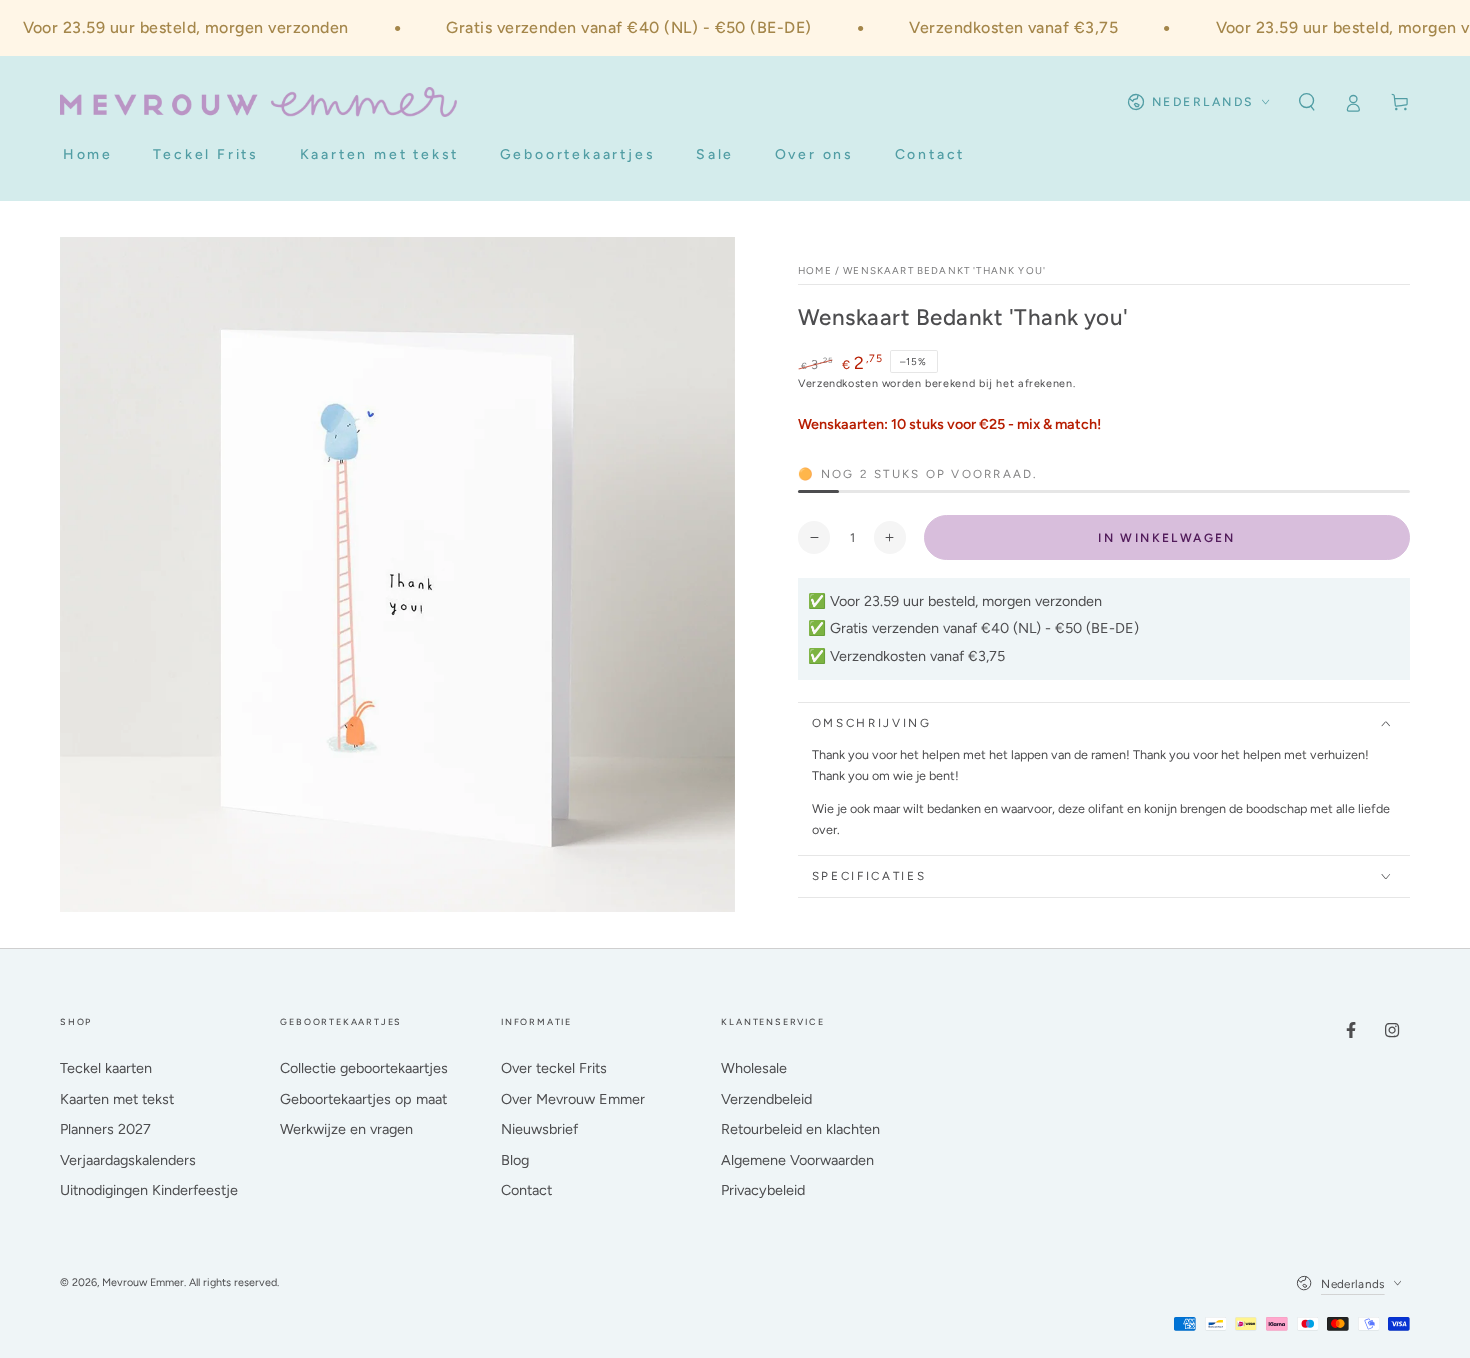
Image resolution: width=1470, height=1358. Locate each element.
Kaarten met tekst (117, 1099)
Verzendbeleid (766, 1099)
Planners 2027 (105, 1129)
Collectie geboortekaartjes (364, 1068)
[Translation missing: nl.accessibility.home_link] (258, 102)
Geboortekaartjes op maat (363, 1099)
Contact (526, 1190)
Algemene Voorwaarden (797, 1160)
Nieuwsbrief (539, 1129)
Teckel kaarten (106, 1068)
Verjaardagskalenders (128, 1160)
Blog (515, 1160)
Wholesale (754, 1068)
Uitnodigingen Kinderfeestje (149, 1190)
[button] (1306, 102)
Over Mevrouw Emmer (573, 1099)
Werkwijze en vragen (346, 1129)
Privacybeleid (763, 1190)
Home (815, 270)
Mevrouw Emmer (143, 1282)
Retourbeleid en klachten (800, 1129)
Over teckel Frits (554, 1068)
